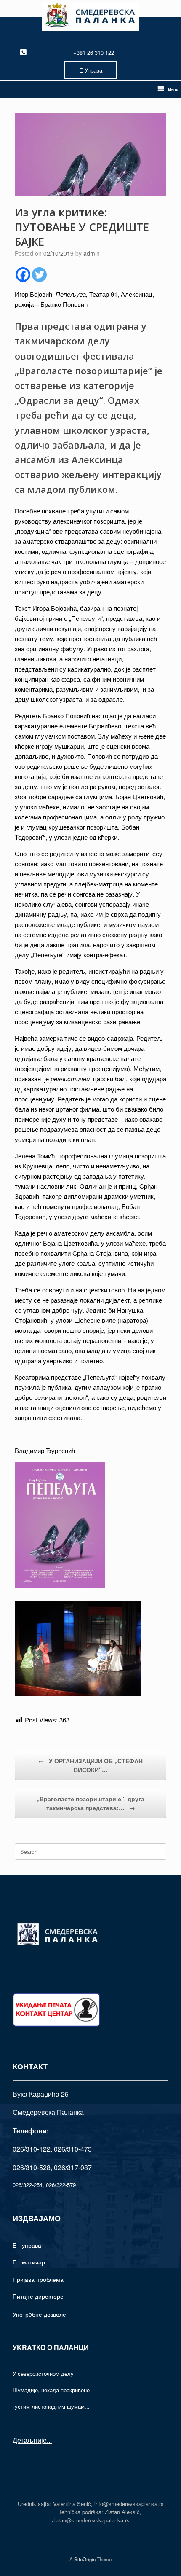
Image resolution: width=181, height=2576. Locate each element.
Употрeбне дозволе (39, 2314)
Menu (173, 89)
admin (92, 253)
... (49, 2440)
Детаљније (30, 2440)
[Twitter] (39, 275)
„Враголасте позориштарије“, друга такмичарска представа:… (90, 1803)
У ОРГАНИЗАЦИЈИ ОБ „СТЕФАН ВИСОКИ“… (90, 1765)
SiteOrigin (85, 2559)
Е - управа (27, 2245)
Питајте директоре (38, 2296)
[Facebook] (23, 275)
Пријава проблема (38, 2279)
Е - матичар (29, 2262)
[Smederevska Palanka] (90, 17)
